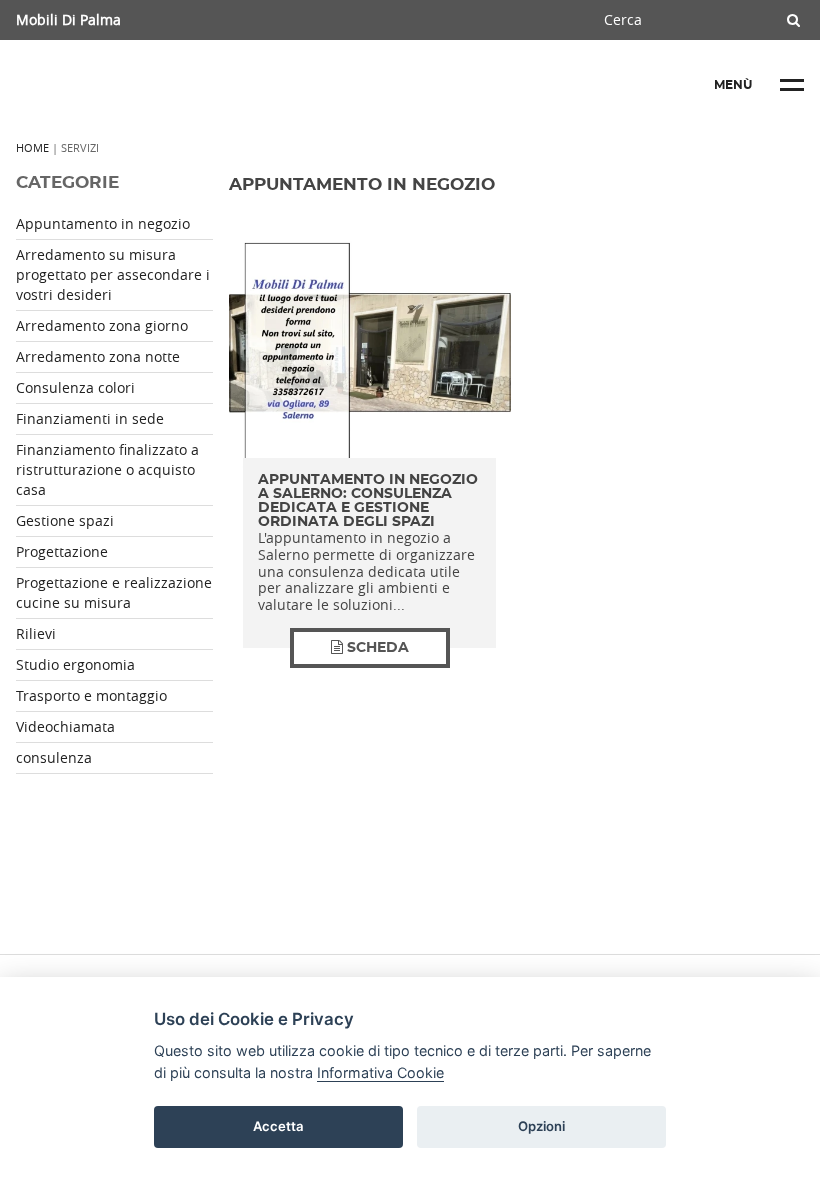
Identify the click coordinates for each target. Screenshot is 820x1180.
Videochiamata (65, 726)
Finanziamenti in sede (90, 418)
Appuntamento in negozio (103, 223)
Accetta (278, 1126)
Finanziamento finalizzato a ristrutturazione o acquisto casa (107, 469)
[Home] (166, 85)
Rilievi (36, 633)
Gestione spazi (65, 520)
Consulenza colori (75, 387)
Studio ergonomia (75, 664)
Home (32, 147)
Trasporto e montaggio (91, 695)
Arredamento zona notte (98, 356)
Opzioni (541, 1126)
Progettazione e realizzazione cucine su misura (114, 592)
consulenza (54, 757)
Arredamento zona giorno (102, 325)
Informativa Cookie (380, 1072)
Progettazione (62, 551)
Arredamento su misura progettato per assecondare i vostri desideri (113, 274)
